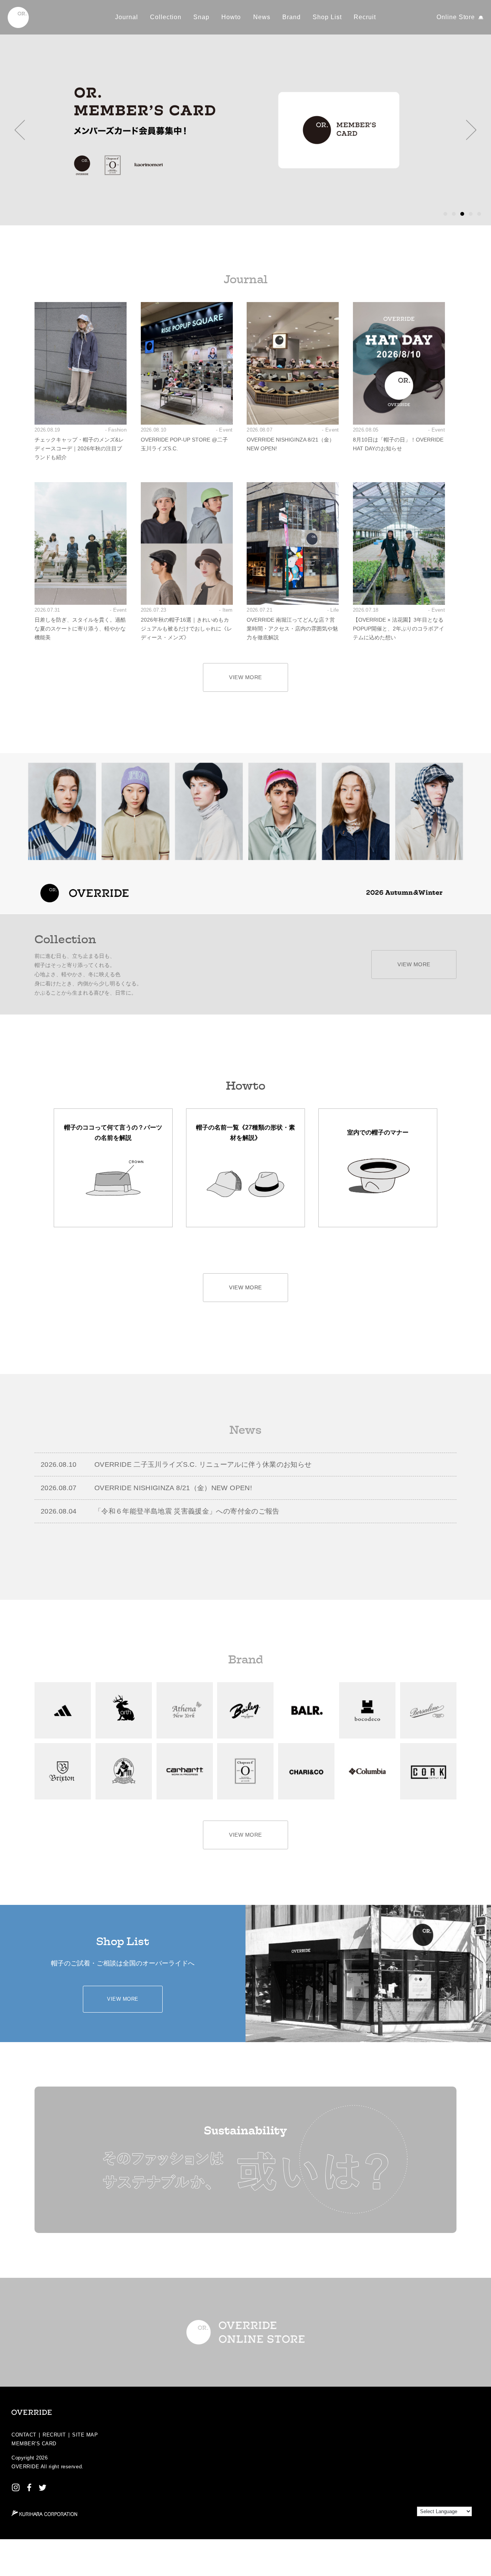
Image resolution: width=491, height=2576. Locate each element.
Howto (231, 17)
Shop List (327, 17)
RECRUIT (54, 2435)
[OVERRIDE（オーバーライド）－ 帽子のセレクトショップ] (18, 17)
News (262, 17)
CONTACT (24, 2435)
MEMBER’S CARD (34, 2444)
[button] (20, 130)
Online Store (456, 17)
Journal (127, 17)
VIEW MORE (245, 677)
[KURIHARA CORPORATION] (44, 2513)
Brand (292, 17)
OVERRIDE (25, 2467)
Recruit (365, 17)
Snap (201, 17)
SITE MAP (85, 2435)
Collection (166, 17)
